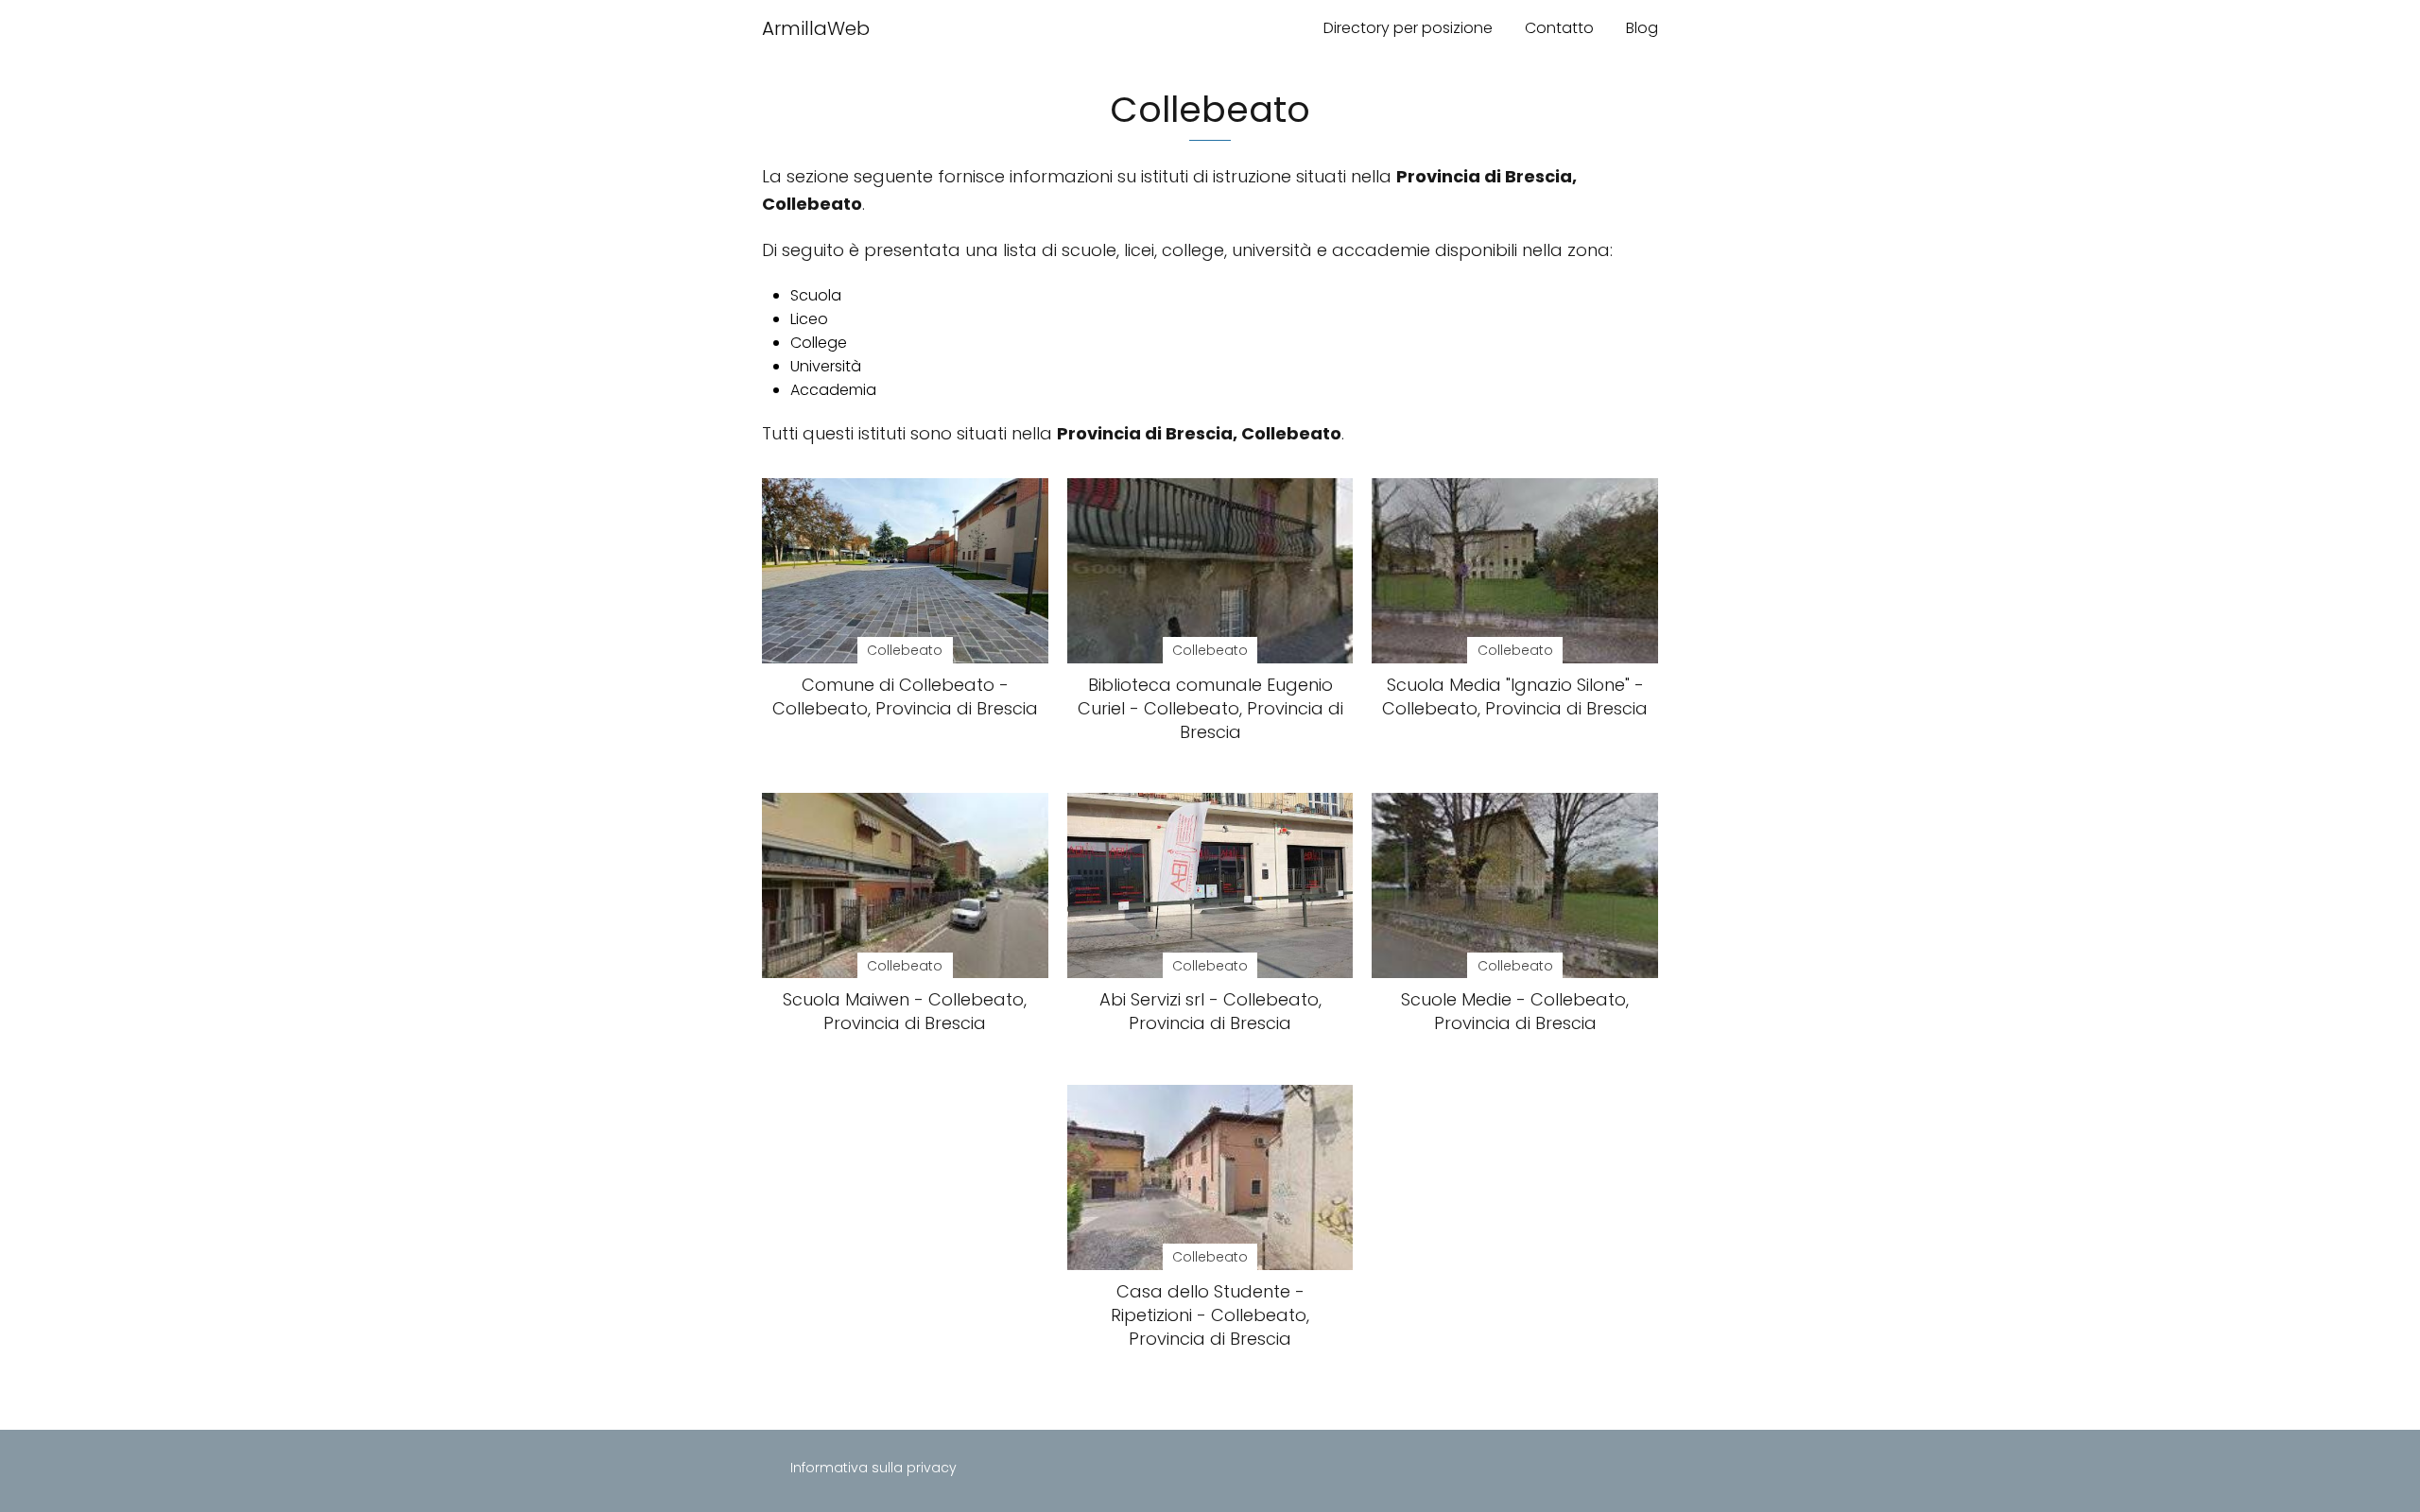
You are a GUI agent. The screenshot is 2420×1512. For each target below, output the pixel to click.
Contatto (1559, 28)
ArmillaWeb (816, 28)
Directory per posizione (1408, 28)
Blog (1642, 28)
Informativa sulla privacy (873, 1468)
